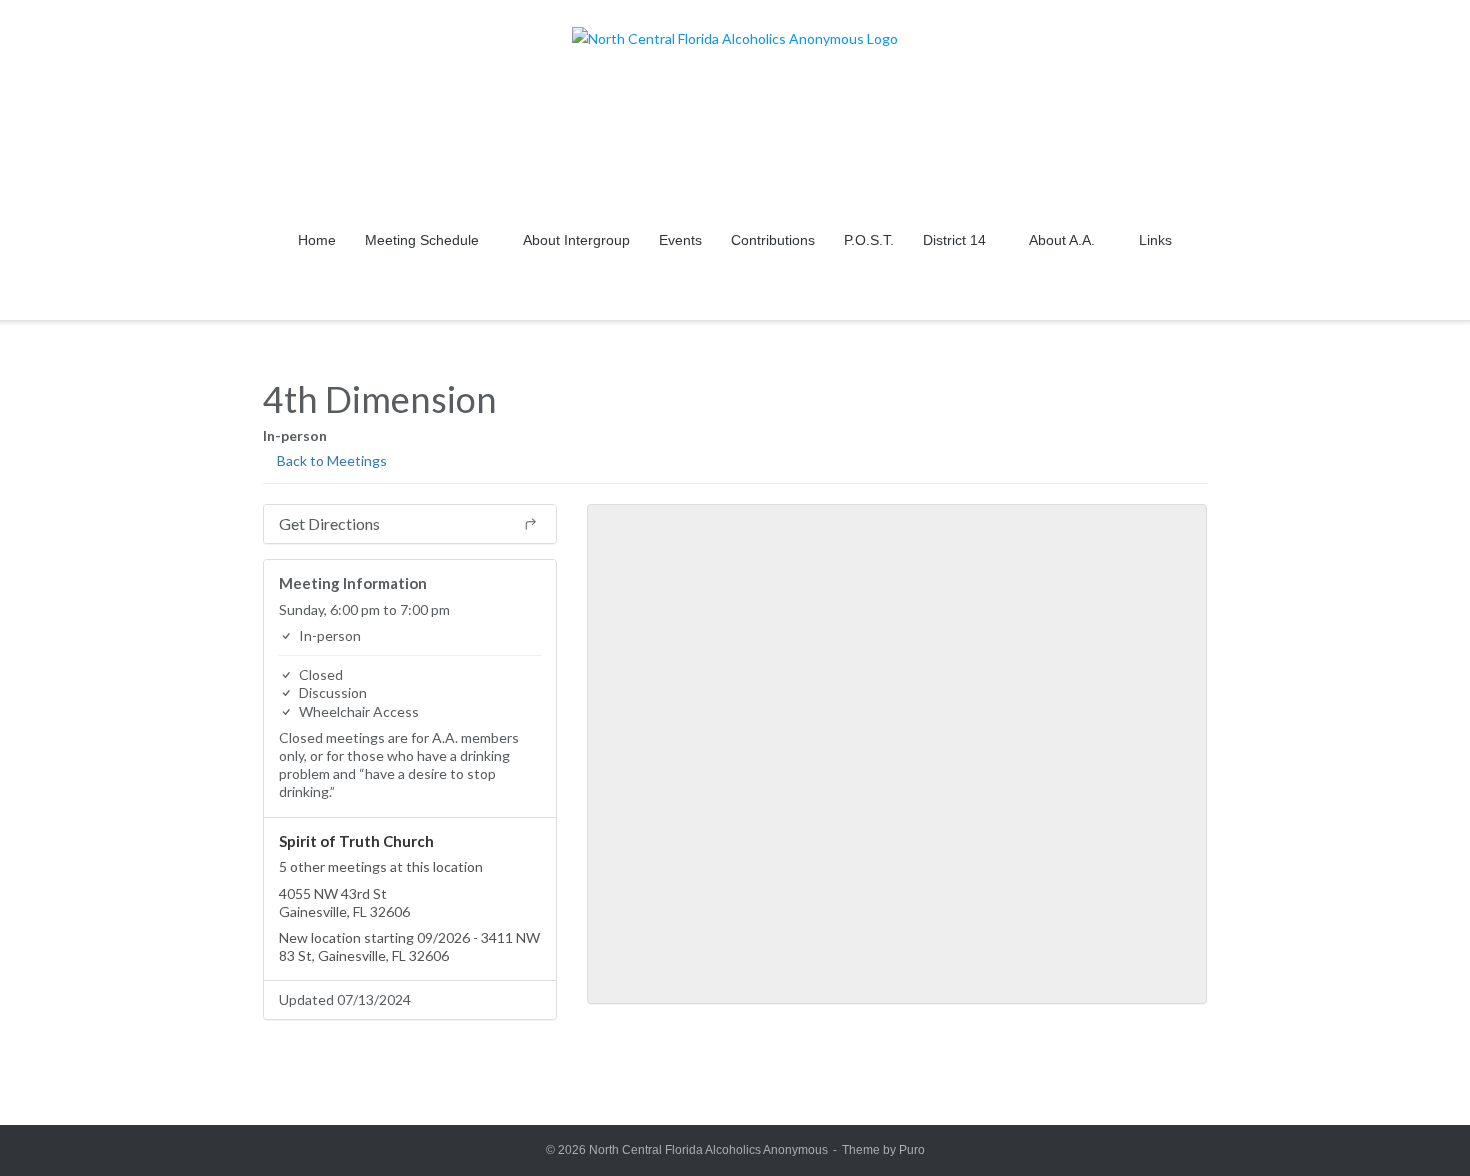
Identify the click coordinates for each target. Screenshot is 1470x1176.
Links (1155, 240)
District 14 (954, 240)
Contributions (773, 240)
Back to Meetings (330, 460)
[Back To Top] (1419, 1126)
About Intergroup (576, 240)
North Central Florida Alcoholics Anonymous (708, 1150)
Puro (912, 1150)
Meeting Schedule (422, 240)
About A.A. (1062, 240)
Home (317, 240)
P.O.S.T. (869, 240)
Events (680, 240)
